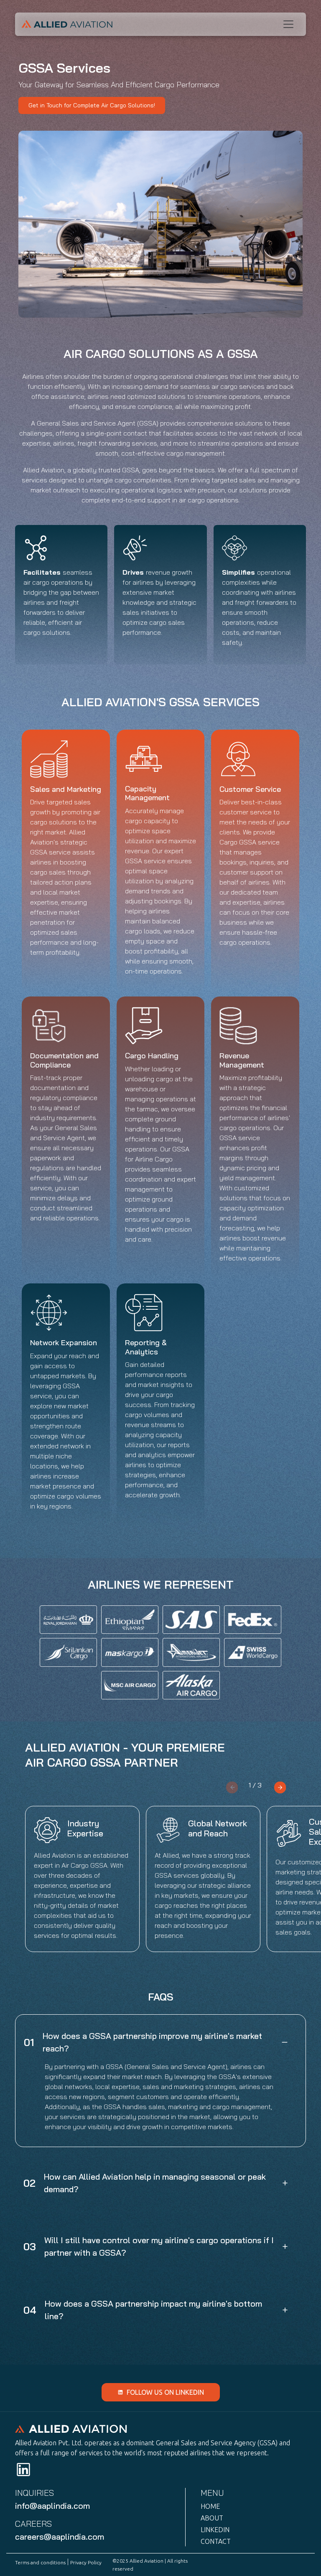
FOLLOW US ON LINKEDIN (165, 2392)
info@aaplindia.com (52, 2506)
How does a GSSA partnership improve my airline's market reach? (152, 2042)
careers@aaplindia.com (60, 2537)
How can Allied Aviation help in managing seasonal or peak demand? (155, 2183)
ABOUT (212, 2518)
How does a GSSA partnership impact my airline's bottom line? (153, 2310)
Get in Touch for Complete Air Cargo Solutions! (92, 105)
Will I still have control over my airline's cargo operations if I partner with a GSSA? (159, 2246)
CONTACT (216, 2541)
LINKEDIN (215, 2530)
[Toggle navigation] (288, 24)
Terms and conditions (40, 2562)
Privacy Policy (86, 2562)
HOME (210, 2506)
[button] (280, 1786)
